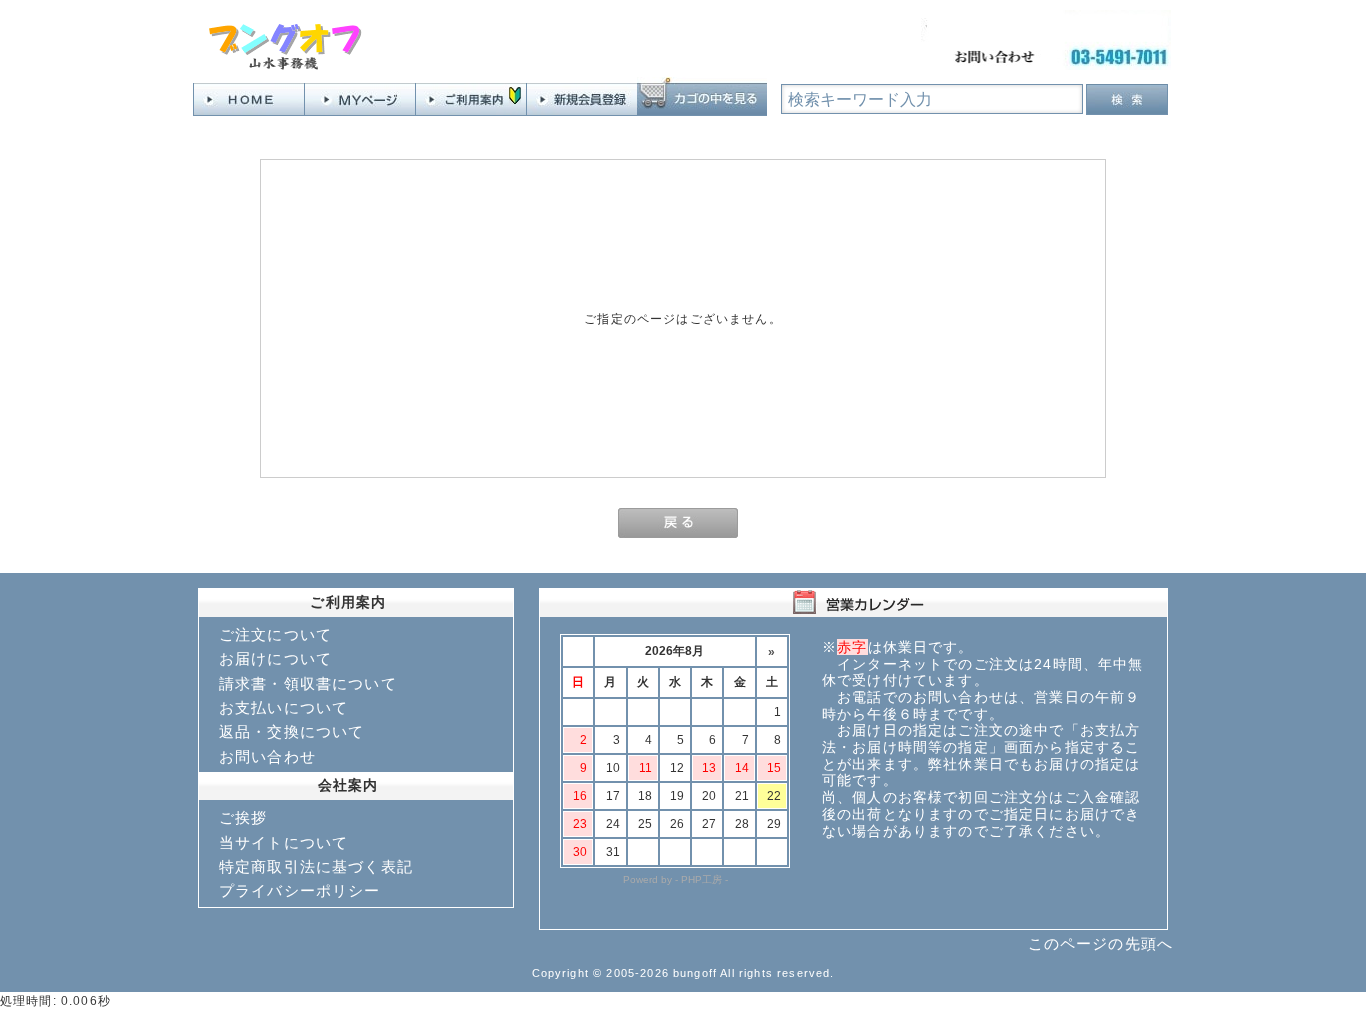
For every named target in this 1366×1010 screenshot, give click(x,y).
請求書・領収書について (308, 683)
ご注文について (275, 634)
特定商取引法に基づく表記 (316, 866)
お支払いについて (283, 707)
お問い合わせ (267, 756)
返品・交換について (291, 731)
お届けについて (275, 658)
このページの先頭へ (1100, 943)
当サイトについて (283, 842)
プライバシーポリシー (300, 890)
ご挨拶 (243, 817)
